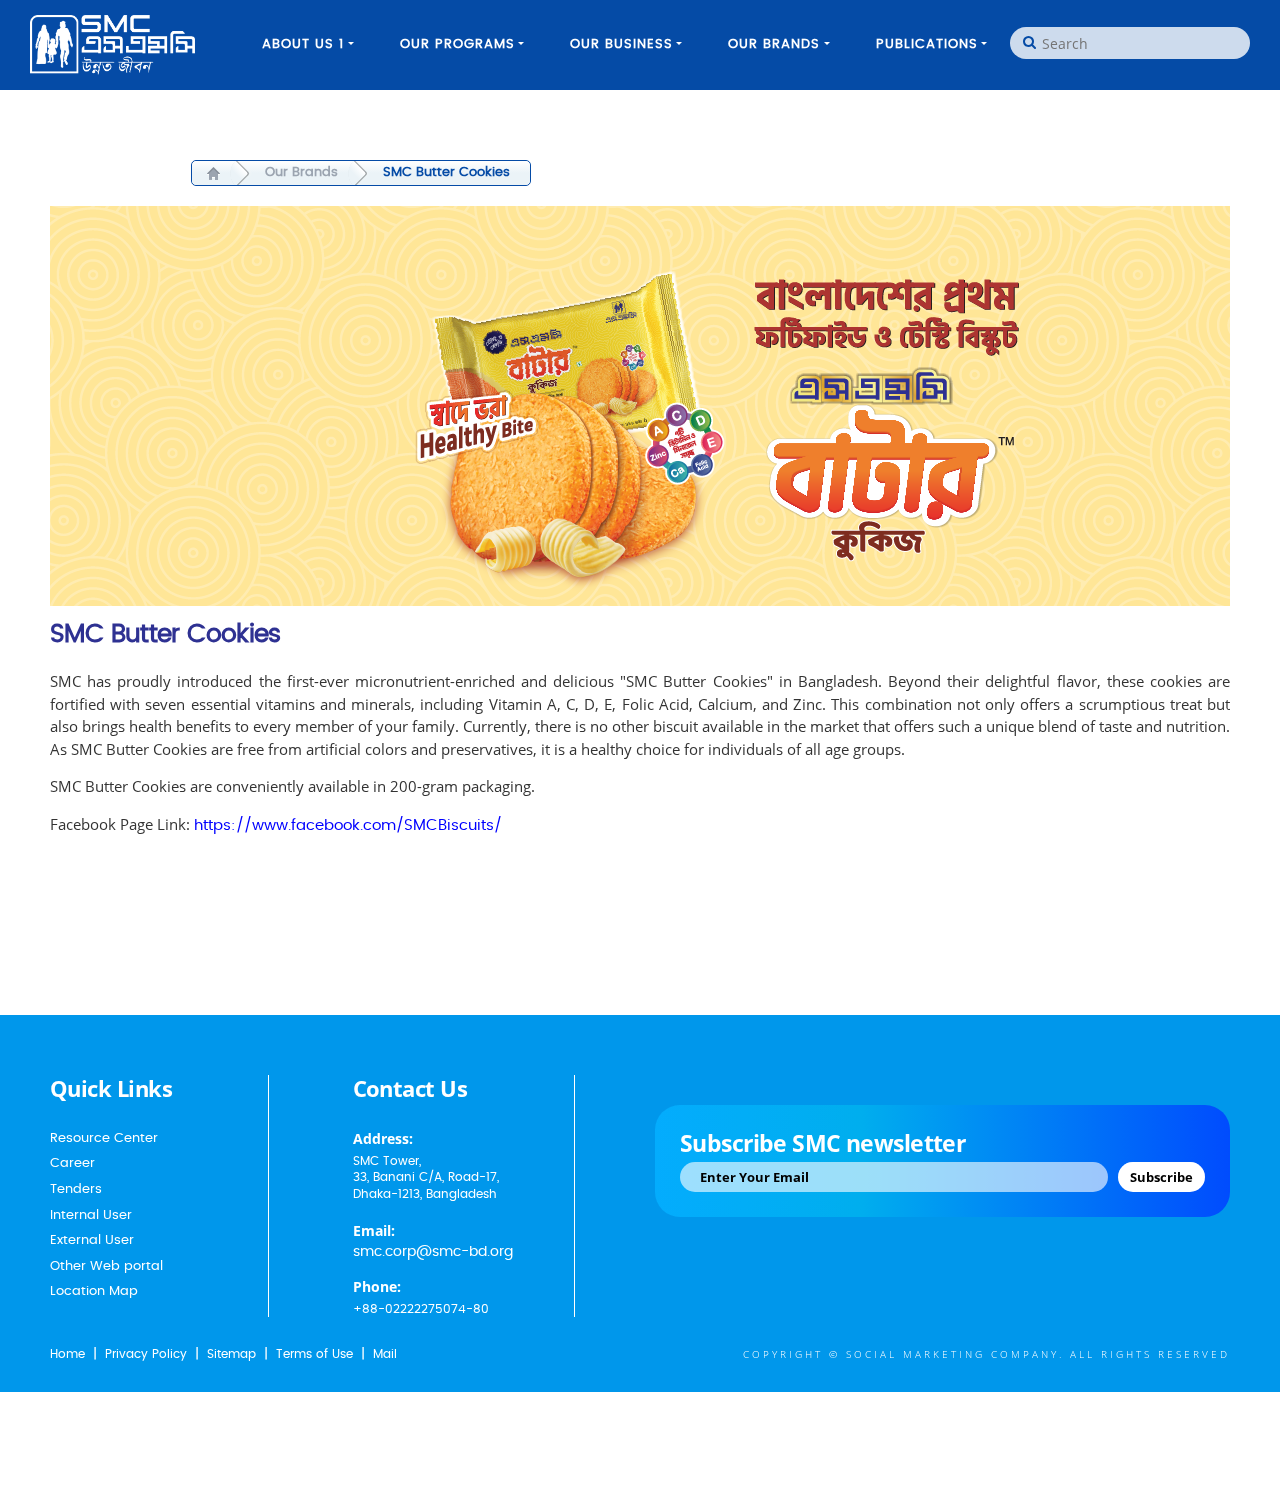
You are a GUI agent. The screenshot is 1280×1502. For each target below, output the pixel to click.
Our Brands (774, 44)
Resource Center (104, 1138)
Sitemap (231, 1354)
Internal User (91, 1215)
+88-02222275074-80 (421, 1309)
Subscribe (1161, 1177)
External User (92, 1240)
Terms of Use (314, 1354)
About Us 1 (303, 44)
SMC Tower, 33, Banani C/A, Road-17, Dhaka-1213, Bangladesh (426, 1178)
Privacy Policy (146, 1354)
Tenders (76, 1189)
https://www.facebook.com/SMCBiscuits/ (348, 825)
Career (72, 1163)
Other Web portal (106, 1266)
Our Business (621, 44)
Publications (927, 44)
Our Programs (457, 44)
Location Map (94, 1291)
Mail (385, 1354)
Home (67, 1354)
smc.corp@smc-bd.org (433, 1252)
